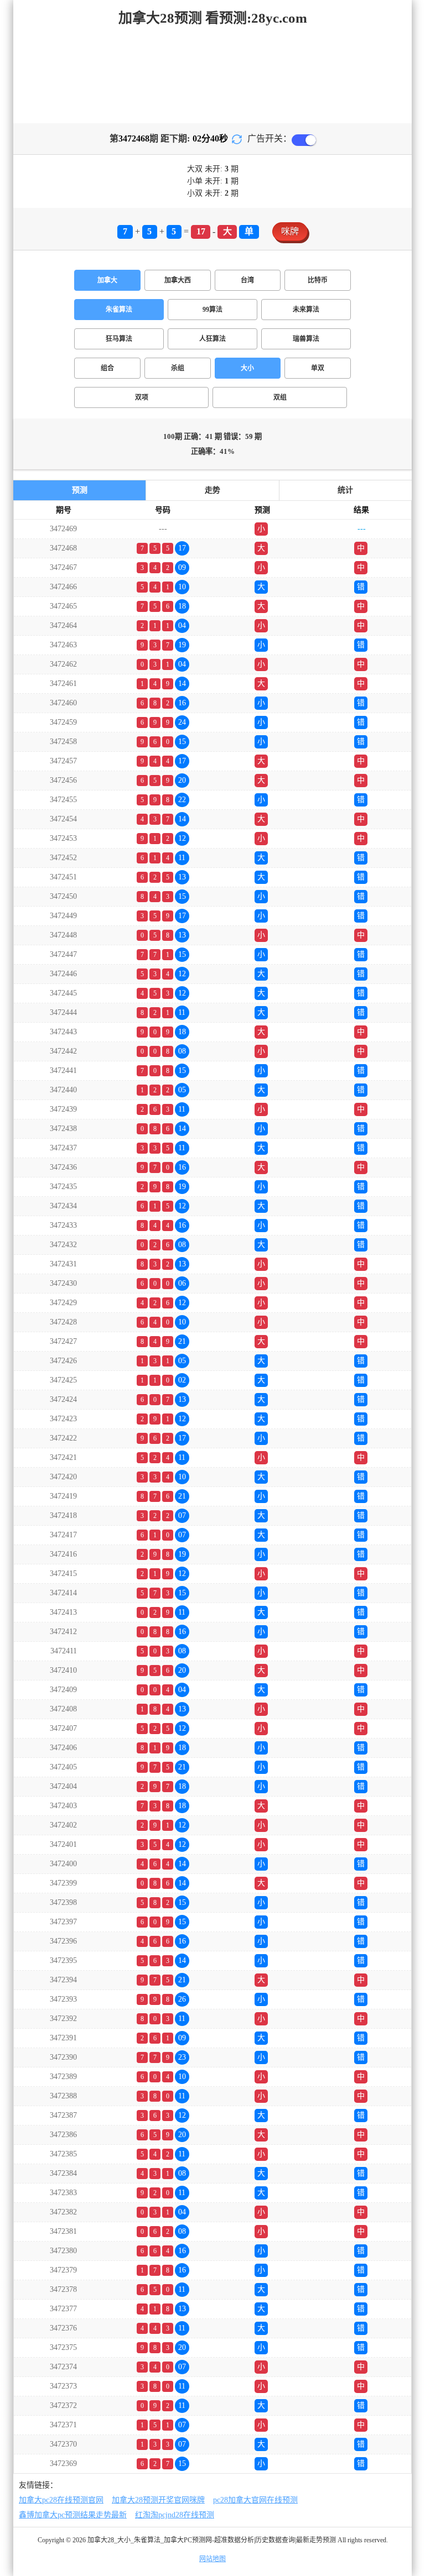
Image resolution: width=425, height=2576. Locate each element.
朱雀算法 (119, 310)
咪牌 (290, 231)
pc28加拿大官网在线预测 (255, 2500)
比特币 (318, 280)
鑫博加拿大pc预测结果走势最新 (73, 2515)
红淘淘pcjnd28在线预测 (175, 2515)
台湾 (247, 280)
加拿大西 (178, 280)
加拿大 (107, 280)
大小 (247, 368)
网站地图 (212, 2559)
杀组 (178, 368)
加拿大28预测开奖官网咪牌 (158, 2500)
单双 (318, 368)
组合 (107, 368)
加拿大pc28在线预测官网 (61, 2500)
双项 (142, 397)
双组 (280, 397)
